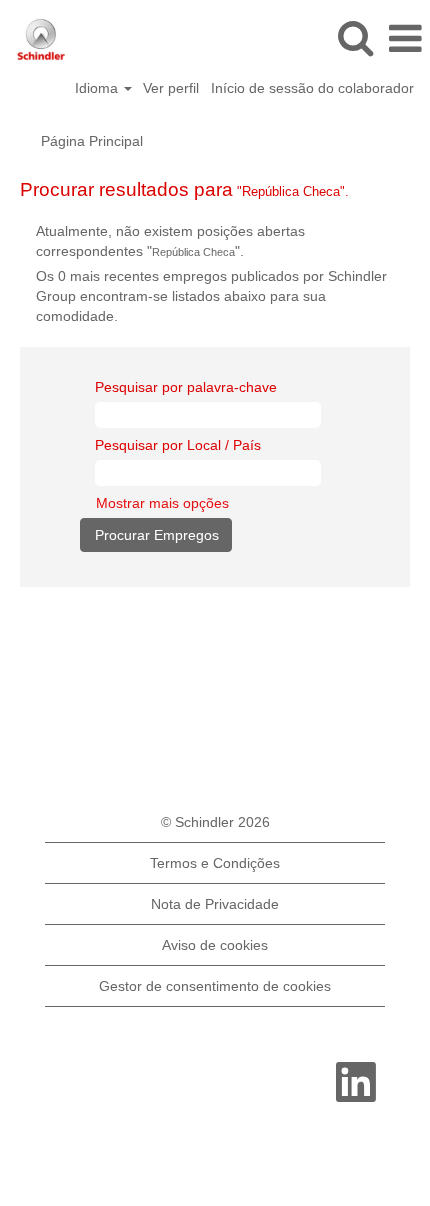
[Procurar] (355, 37)
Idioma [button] (98, 88)
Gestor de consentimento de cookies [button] (215, 986)
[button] (405, 38)
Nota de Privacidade (215, 904)
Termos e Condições (215, 863)
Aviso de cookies (215, 945)
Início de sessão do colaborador (312, 88)
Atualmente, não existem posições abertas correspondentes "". (170, 241)
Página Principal (92, 141)
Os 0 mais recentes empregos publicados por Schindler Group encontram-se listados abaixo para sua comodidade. (211, 296)
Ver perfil (171, 88)
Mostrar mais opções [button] (162, 503)
